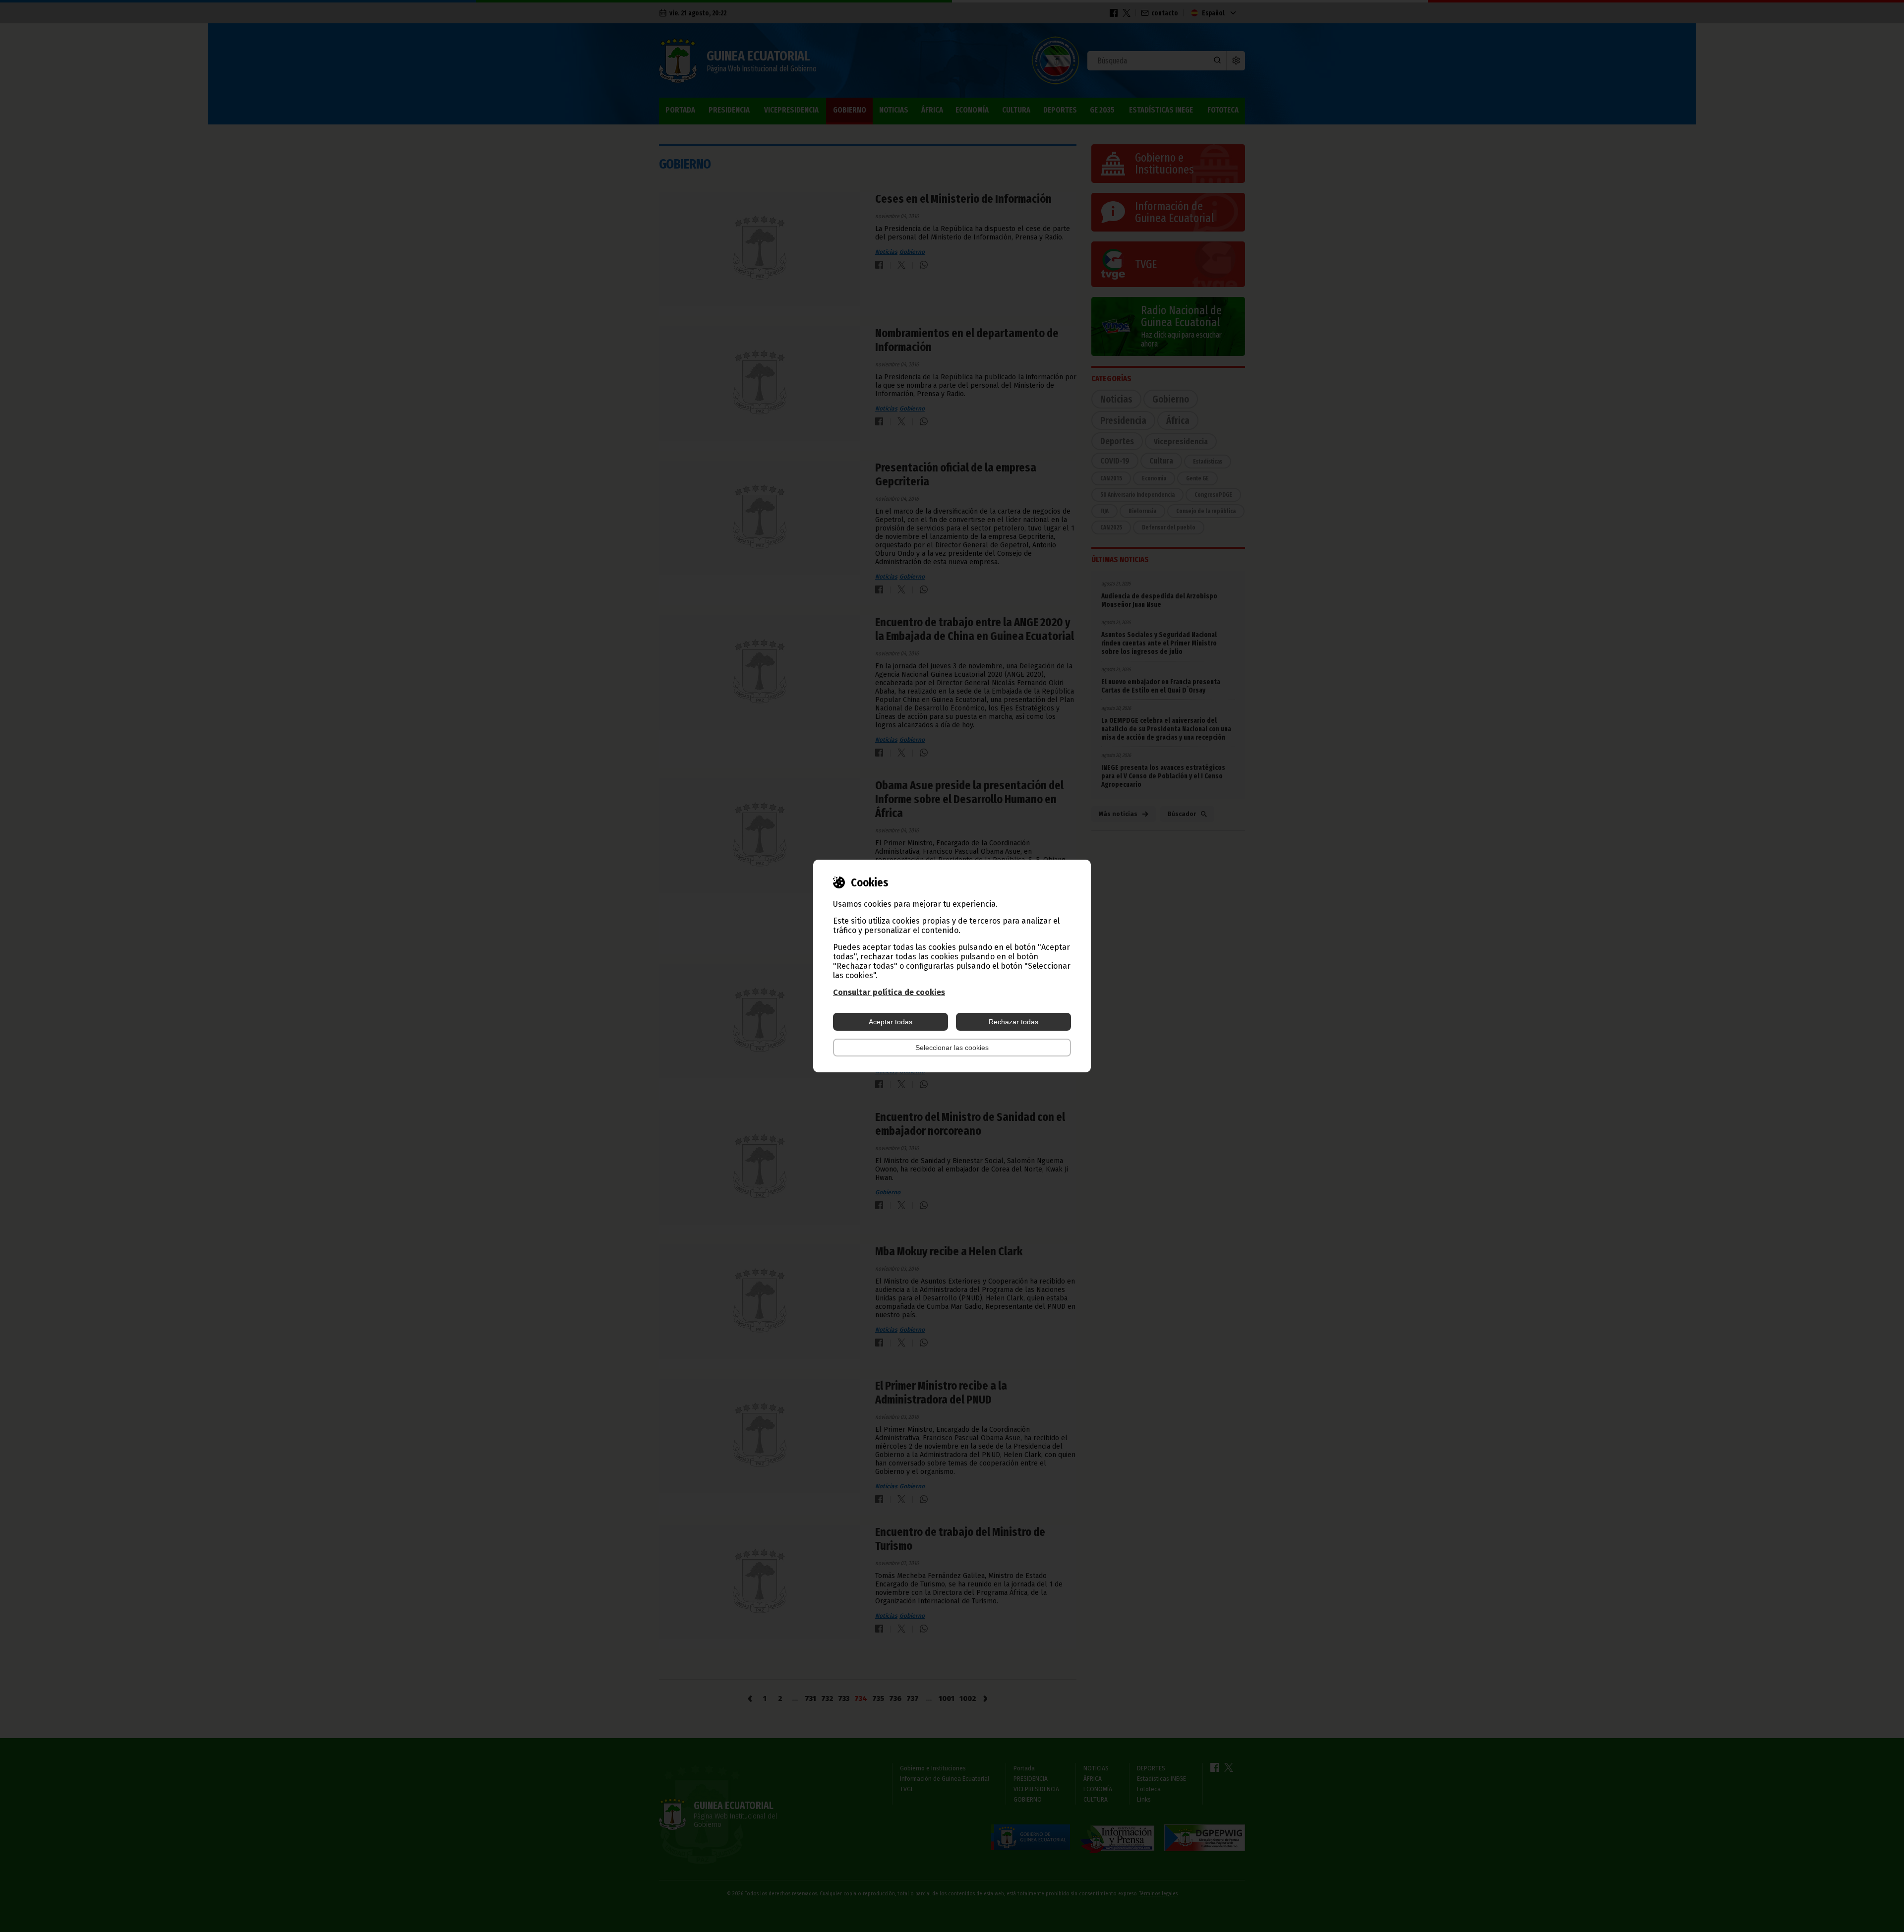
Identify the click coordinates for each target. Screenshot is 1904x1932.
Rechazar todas (1013, 1022)
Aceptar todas (891, 1022)
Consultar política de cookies (889, 992)
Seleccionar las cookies (952, 1048)
